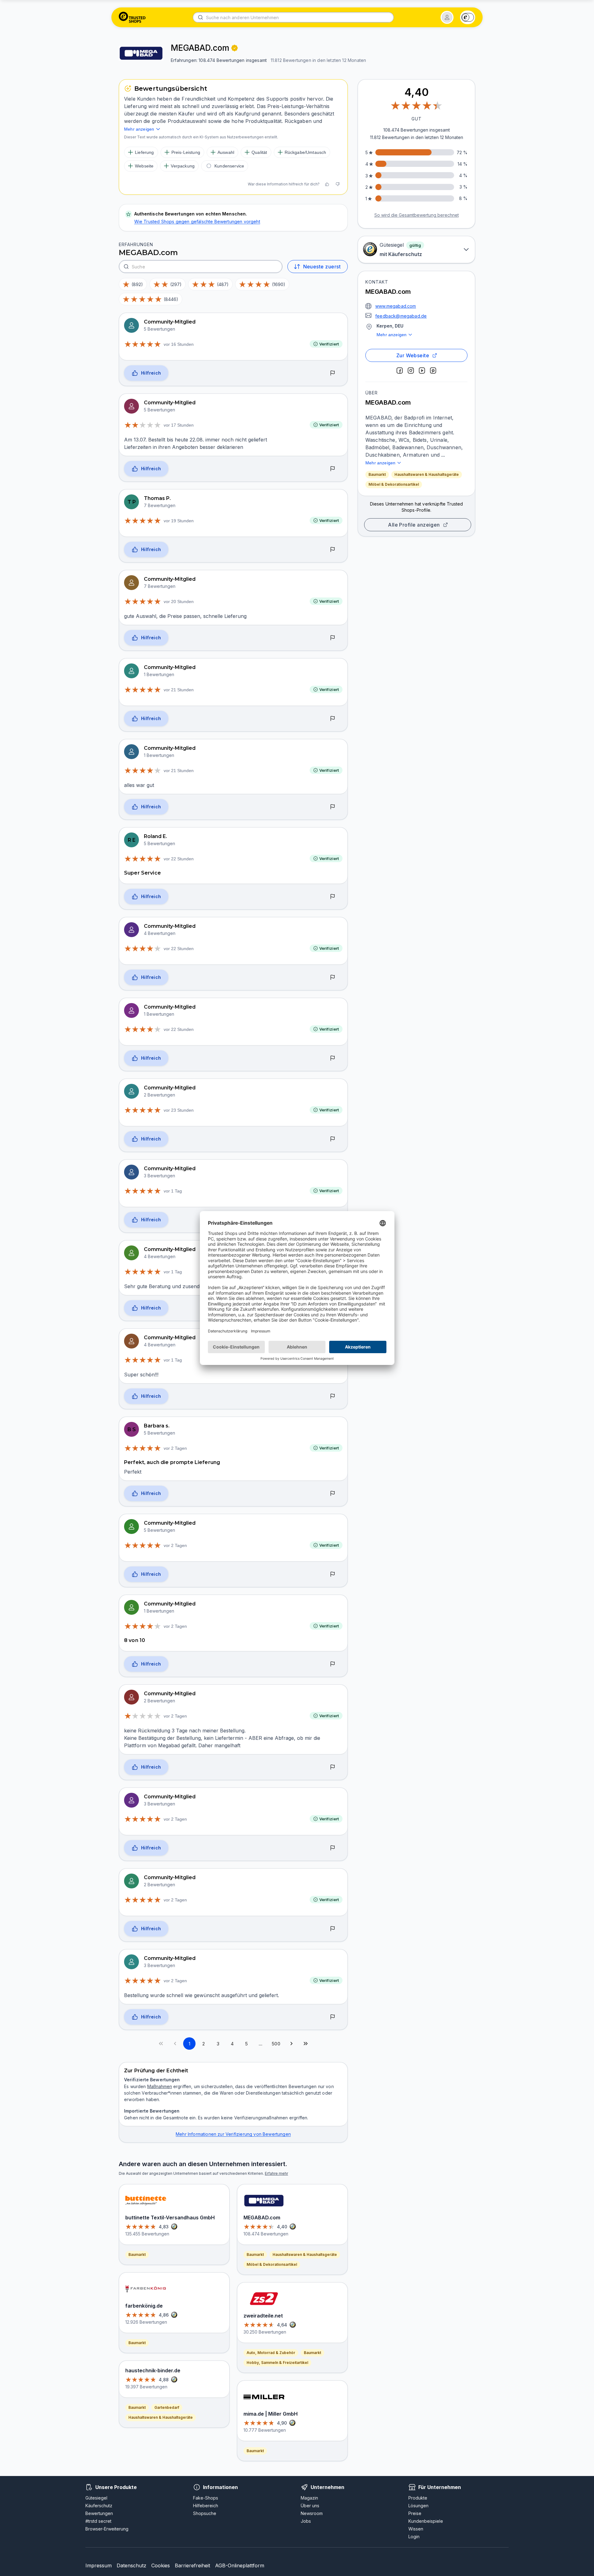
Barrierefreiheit (192, 2565)
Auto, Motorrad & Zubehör (271, 2353)
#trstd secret (98, 2521)
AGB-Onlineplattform (240, 2565)
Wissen (416, 2529)
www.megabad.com (396, 306)
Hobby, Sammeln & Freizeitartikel (277, 2363)
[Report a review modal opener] (333, 373)
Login (414, 2537)
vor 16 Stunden (179, 344)
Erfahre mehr (276, 2173)
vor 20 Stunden (179, 602)
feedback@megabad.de (401, 316)
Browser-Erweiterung (107, 2529)
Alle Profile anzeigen (414, 525)
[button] (447, 17)
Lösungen (418, 2506)
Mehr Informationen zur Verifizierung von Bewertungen (233, 2134)
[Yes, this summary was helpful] (327, 184)
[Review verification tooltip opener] (235, 48)
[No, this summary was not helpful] (338, 184)
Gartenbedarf (167, 2407)
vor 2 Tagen (175, 1448)
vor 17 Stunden (179, 425)
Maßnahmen (160, 2086)
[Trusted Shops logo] (132, 17)
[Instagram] (411, 371)
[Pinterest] (433, 371)
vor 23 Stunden (179, 1110)
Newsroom (312, 2513)
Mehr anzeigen (392, 335)
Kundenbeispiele (426, 2521)
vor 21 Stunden (179, 690)
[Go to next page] (291, 2044)
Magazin (309, 2498)
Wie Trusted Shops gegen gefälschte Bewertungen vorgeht (197, 222)
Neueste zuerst (322, 267)
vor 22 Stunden (179, 859)
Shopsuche (205, 2513)
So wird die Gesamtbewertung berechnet (417, 215)
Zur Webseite (413, 355)
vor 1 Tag (173, 1191)
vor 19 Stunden (179, 521)
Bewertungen (99, 2513)
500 (276, 2044)
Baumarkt (377, 474)
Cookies (161, 2565)
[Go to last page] (306, 2044)
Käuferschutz (99, 2506)
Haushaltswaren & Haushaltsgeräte (427, 474)
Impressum (99, 2565)
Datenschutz (131, 2565)
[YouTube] (422, 371)
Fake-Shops (206, 2498)
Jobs (306, 2521)
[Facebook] (400, 371)
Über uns (310, 2506)
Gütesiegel (96, 2498)
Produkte (418, 2498)
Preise (415, 2513)
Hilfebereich (206, 2506)
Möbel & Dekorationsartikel (394, 484)
